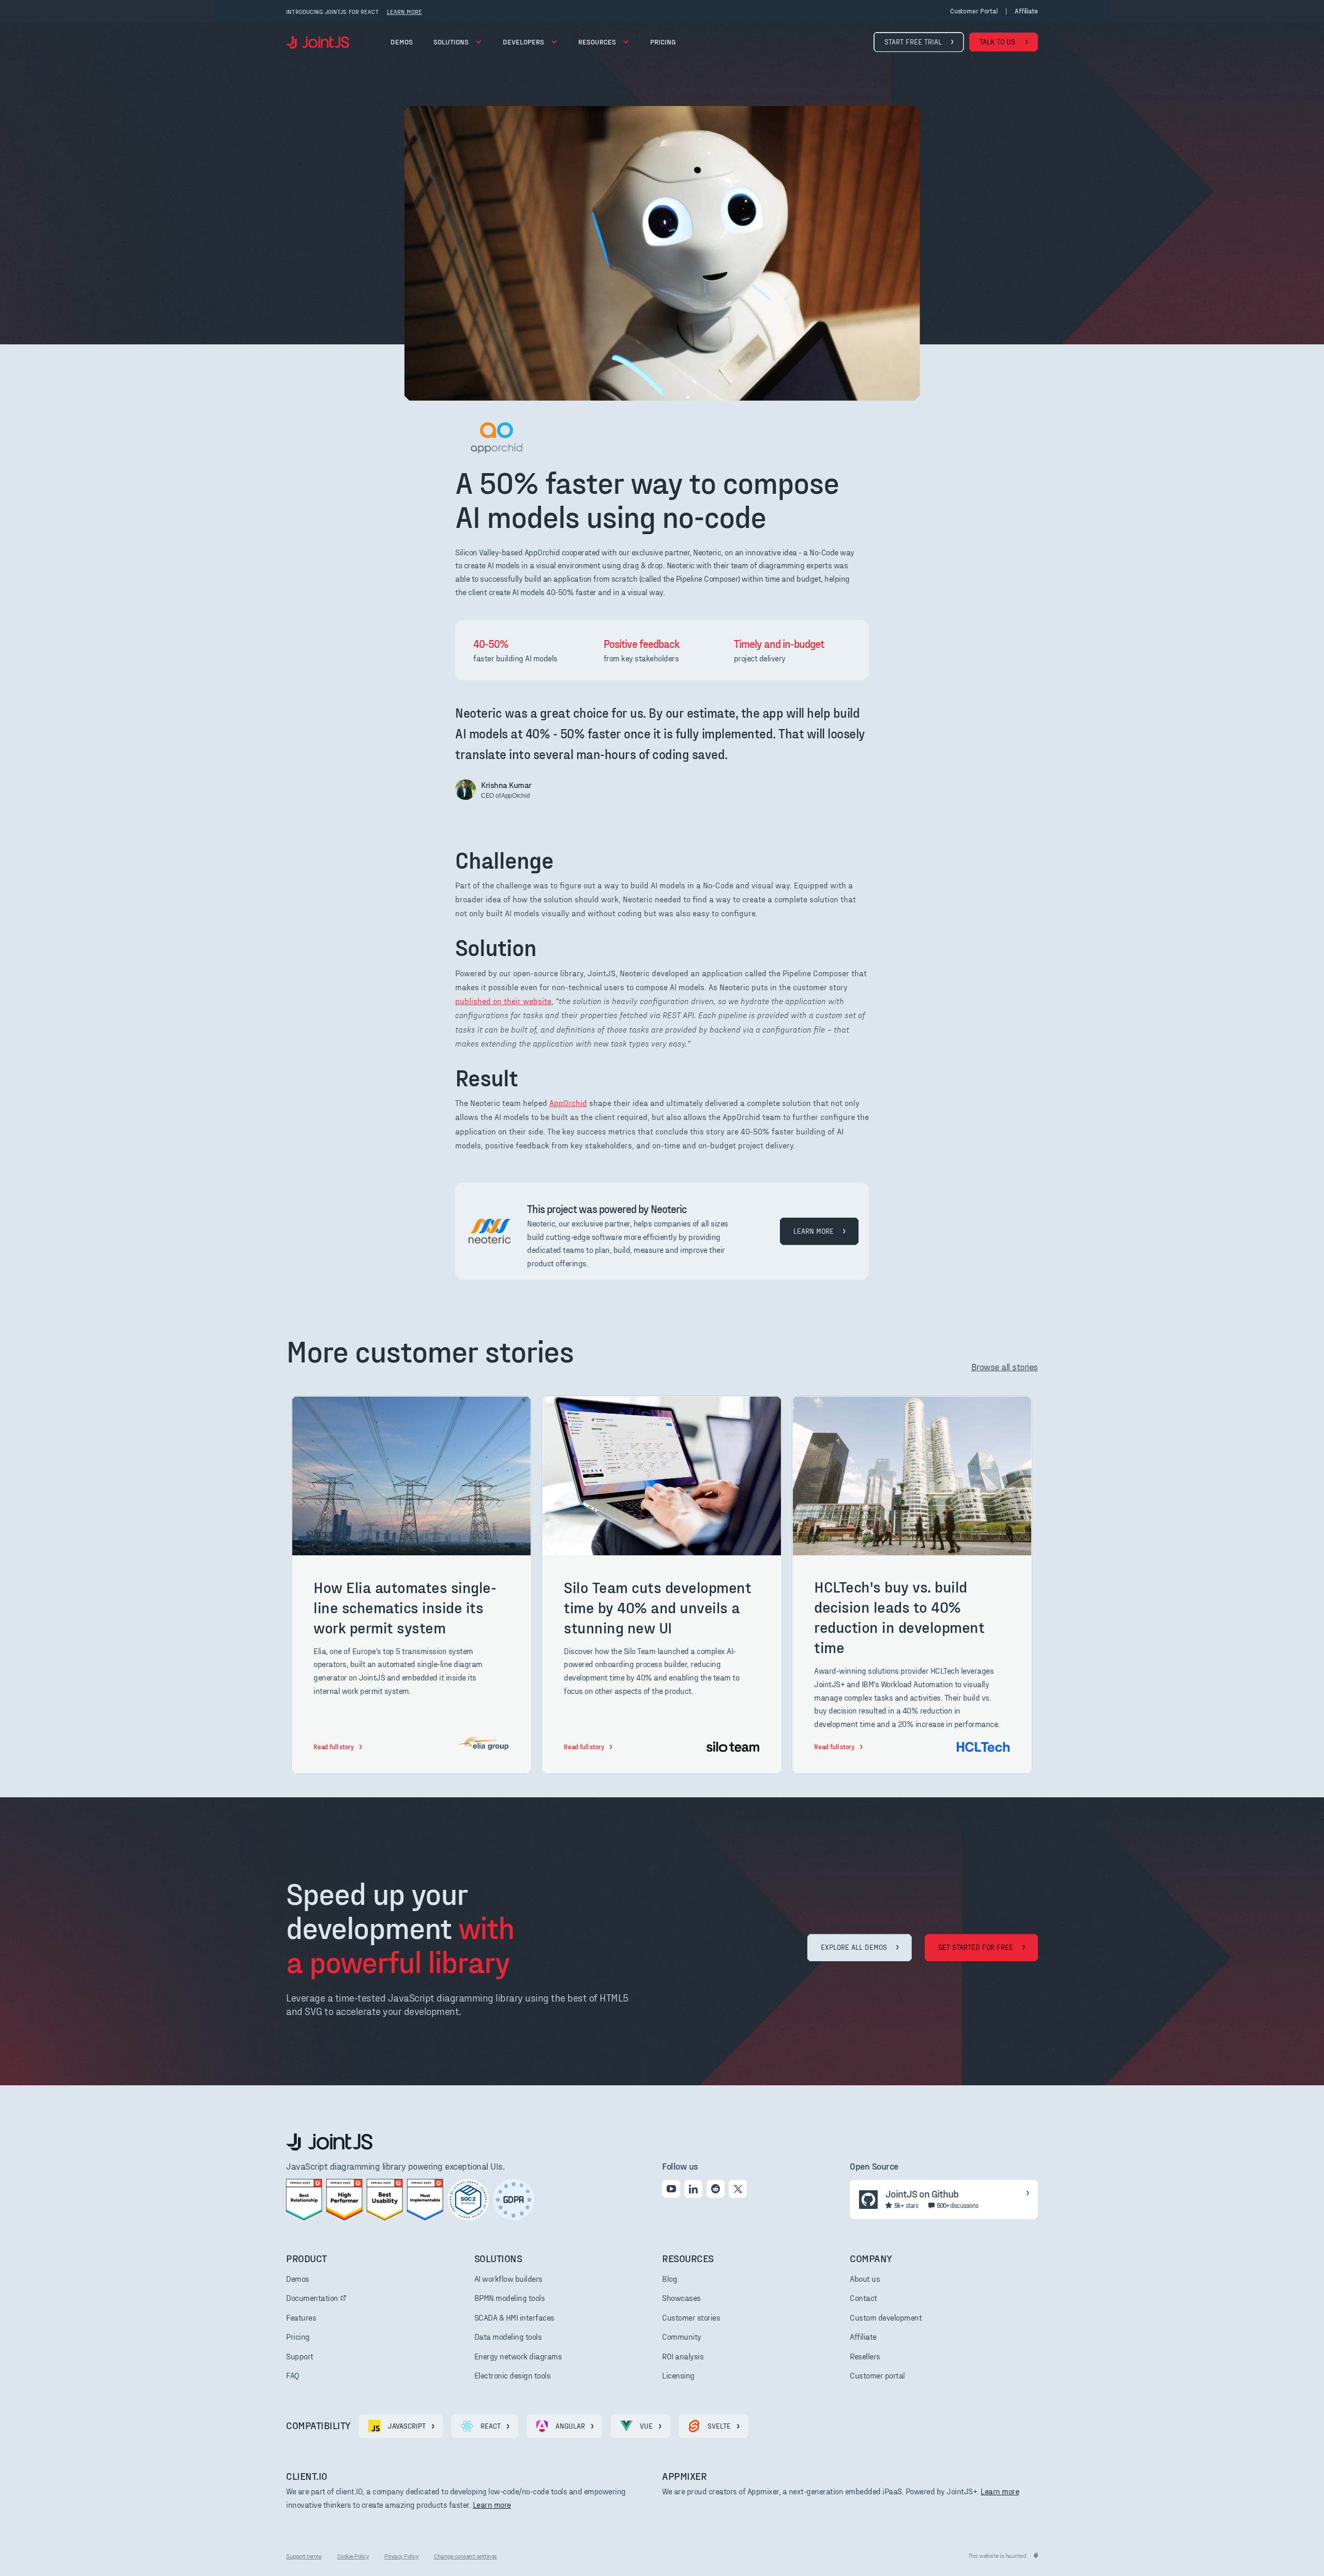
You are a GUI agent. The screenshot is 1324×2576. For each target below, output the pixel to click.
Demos (402, 42)
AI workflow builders (508, 2278)
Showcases (681, 2298)
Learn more (492, 2504)
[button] (458, 42)
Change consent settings (465, 2556)
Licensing (678, 2375)
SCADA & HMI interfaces (514, 2317)
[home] (318, 42)
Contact (863, 2298)
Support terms (304, 2556)
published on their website (503, 1001)
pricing (663, 42)
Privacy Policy (401, 2556)
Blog (669, 2278)
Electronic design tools (513, 2375)
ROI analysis (683, 2356)
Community (682, 2336)
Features (301, 2317)
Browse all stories (1005, 1366)
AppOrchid (568, 1103)
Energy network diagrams (518, 2356)
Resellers (865, 2356)
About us (865, 2278)
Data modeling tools (508, 2336)
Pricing (298, 2336)
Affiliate (863, 2336)
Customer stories (691, 2317)
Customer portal (974, 11)
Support (300, 2356)
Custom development (886, 2317)
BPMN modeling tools (510, 2298)
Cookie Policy (353, 2556)
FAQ (293, 2375)
